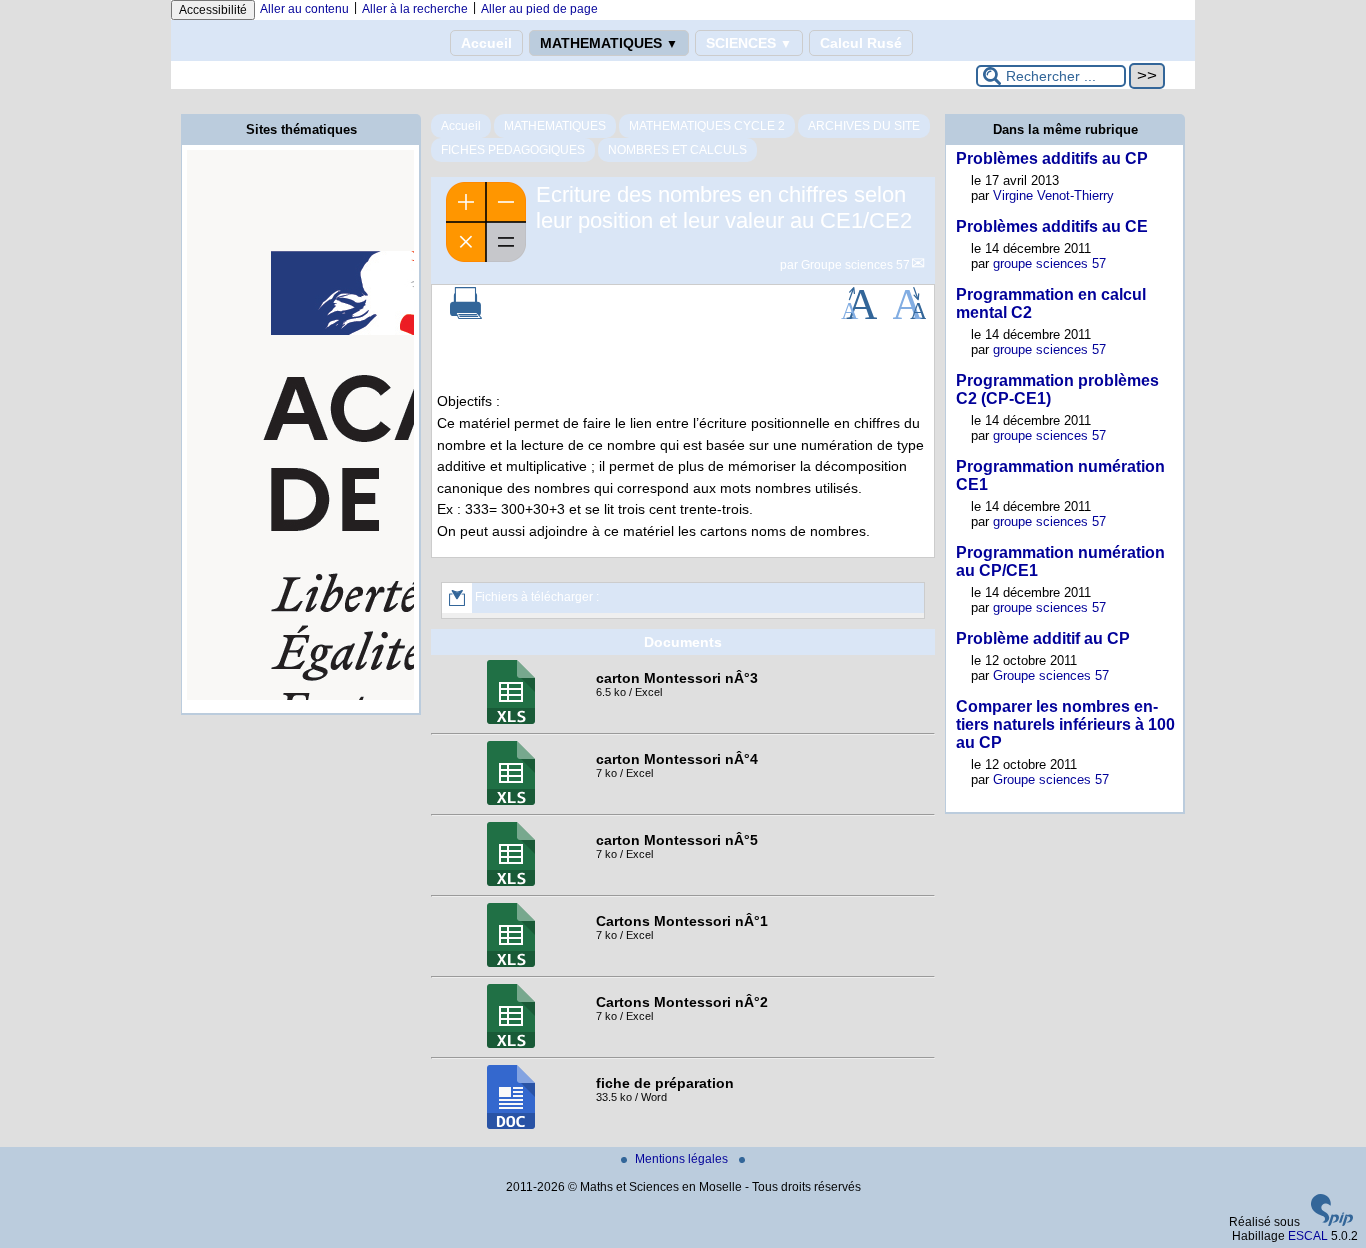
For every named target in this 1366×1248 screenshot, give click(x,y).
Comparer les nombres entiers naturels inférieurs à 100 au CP (1065, 724)
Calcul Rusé (861, 43)
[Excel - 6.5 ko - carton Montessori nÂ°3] (511, 720)
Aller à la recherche (415, 9)
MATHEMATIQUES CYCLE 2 (707, 126)
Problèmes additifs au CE (1052, 226)
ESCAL (1308, 1236)
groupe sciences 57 (1049, 263)
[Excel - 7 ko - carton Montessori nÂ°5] (511, 882)
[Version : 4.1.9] (1332, 1222)
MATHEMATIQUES (609, 43)
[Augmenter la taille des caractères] (859, 315)
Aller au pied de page (539, 9)
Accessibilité (213, 10)
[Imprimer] (466, 315)
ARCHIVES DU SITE (864, 126)
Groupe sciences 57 (855, 265)
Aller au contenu (304, 9)
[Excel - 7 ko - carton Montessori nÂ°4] (511, 801)
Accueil (486, 43)
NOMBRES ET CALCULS (677, 150)
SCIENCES (749, 43)
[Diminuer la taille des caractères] (909, 315)
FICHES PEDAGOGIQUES (513, 150)
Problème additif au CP (1043, 638)
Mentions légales (683, 1159)
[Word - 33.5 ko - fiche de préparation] (511, 1125)
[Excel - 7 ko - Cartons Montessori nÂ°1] (511, 963)
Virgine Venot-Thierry (1053, 195)
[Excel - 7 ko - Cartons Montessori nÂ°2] (511, 1044)
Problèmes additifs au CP (1052, 158)
